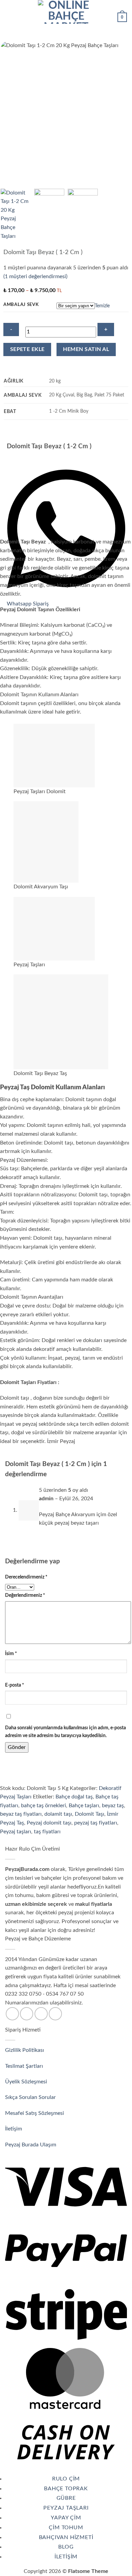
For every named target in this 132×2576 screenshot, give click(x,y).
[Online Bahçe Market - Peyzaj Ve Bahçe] (66, 12)
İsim (11, 1654)
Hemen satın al (86, 349)
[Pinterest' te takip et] (55, 2014)
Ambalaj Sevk (21, 305)
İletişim (14, 2129)
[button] (9, 12)
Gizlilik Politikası (25, 2050)
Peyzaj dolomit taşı (49, 1823)
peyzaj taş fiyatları (96, 1823)
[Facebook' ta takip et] (12, 2014)
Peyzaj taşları (16, 1832)
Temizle (102, 306)
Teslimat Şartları (24, 2066)
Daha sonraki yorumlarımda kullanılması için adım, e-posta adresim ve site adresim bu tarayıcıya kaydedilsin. (65, 1732)
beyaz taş (113, 1806)
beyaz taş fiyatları (21, 1814)
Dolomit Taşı (90, 1814)
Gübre (66, 2498)
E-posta (15, 1685)
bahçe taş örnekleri (43, 1806)
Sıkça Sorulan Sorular (31, 2097)
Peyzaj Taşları (66, 2508)
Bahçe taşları (84, 1806)
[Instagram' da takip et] (27, 2014)
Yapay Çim (66, 2518)
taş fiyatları (47, 1832)
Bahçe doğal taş (74, 1797)
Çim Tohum (66, 2528)
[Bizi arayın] (41, 2014)
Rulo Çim (66, 2479)
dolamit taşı (58, 1814)
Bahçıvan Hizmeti (66, 2537)
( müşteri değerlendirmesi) (35, 276)
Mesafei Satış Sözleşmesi (35, 2113)
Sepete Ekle (27, 349)
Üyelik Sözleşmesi (27, 2082)
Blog (66, 2547)
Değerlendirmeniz (25, 1595)
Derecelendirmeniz (26, 1577)
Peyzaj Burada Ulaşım (31, 2145)
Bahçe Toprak (66, 2489)
